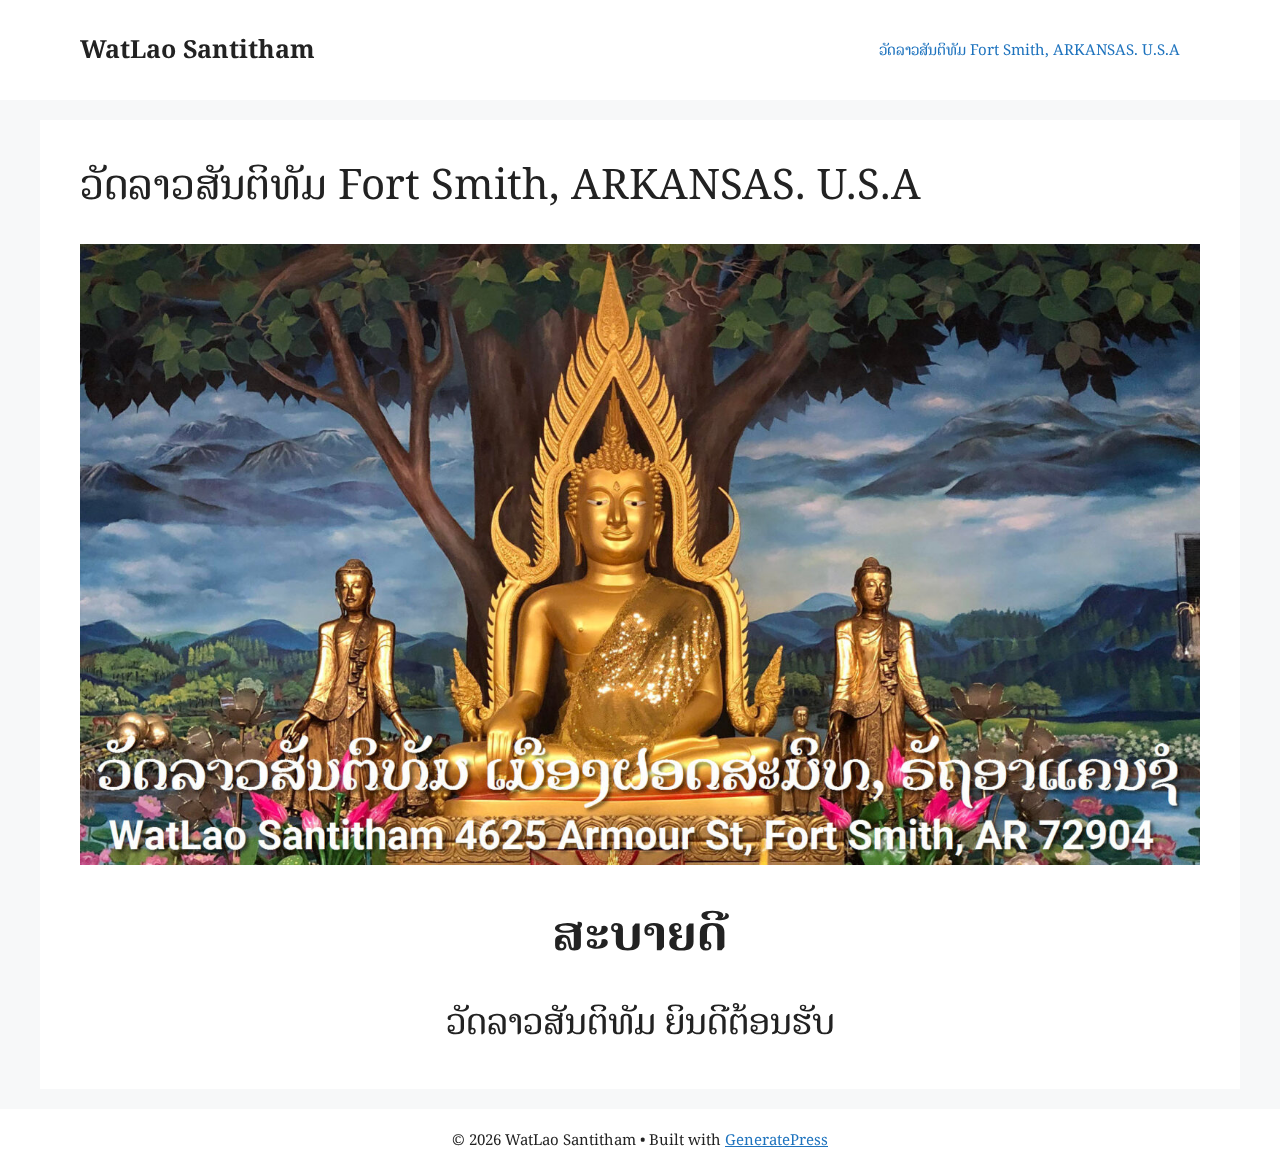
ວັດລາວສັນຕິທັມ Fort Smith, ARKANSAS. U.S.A (1029, 49)
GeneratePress (776, 1139)
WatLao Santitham (197, 49)
